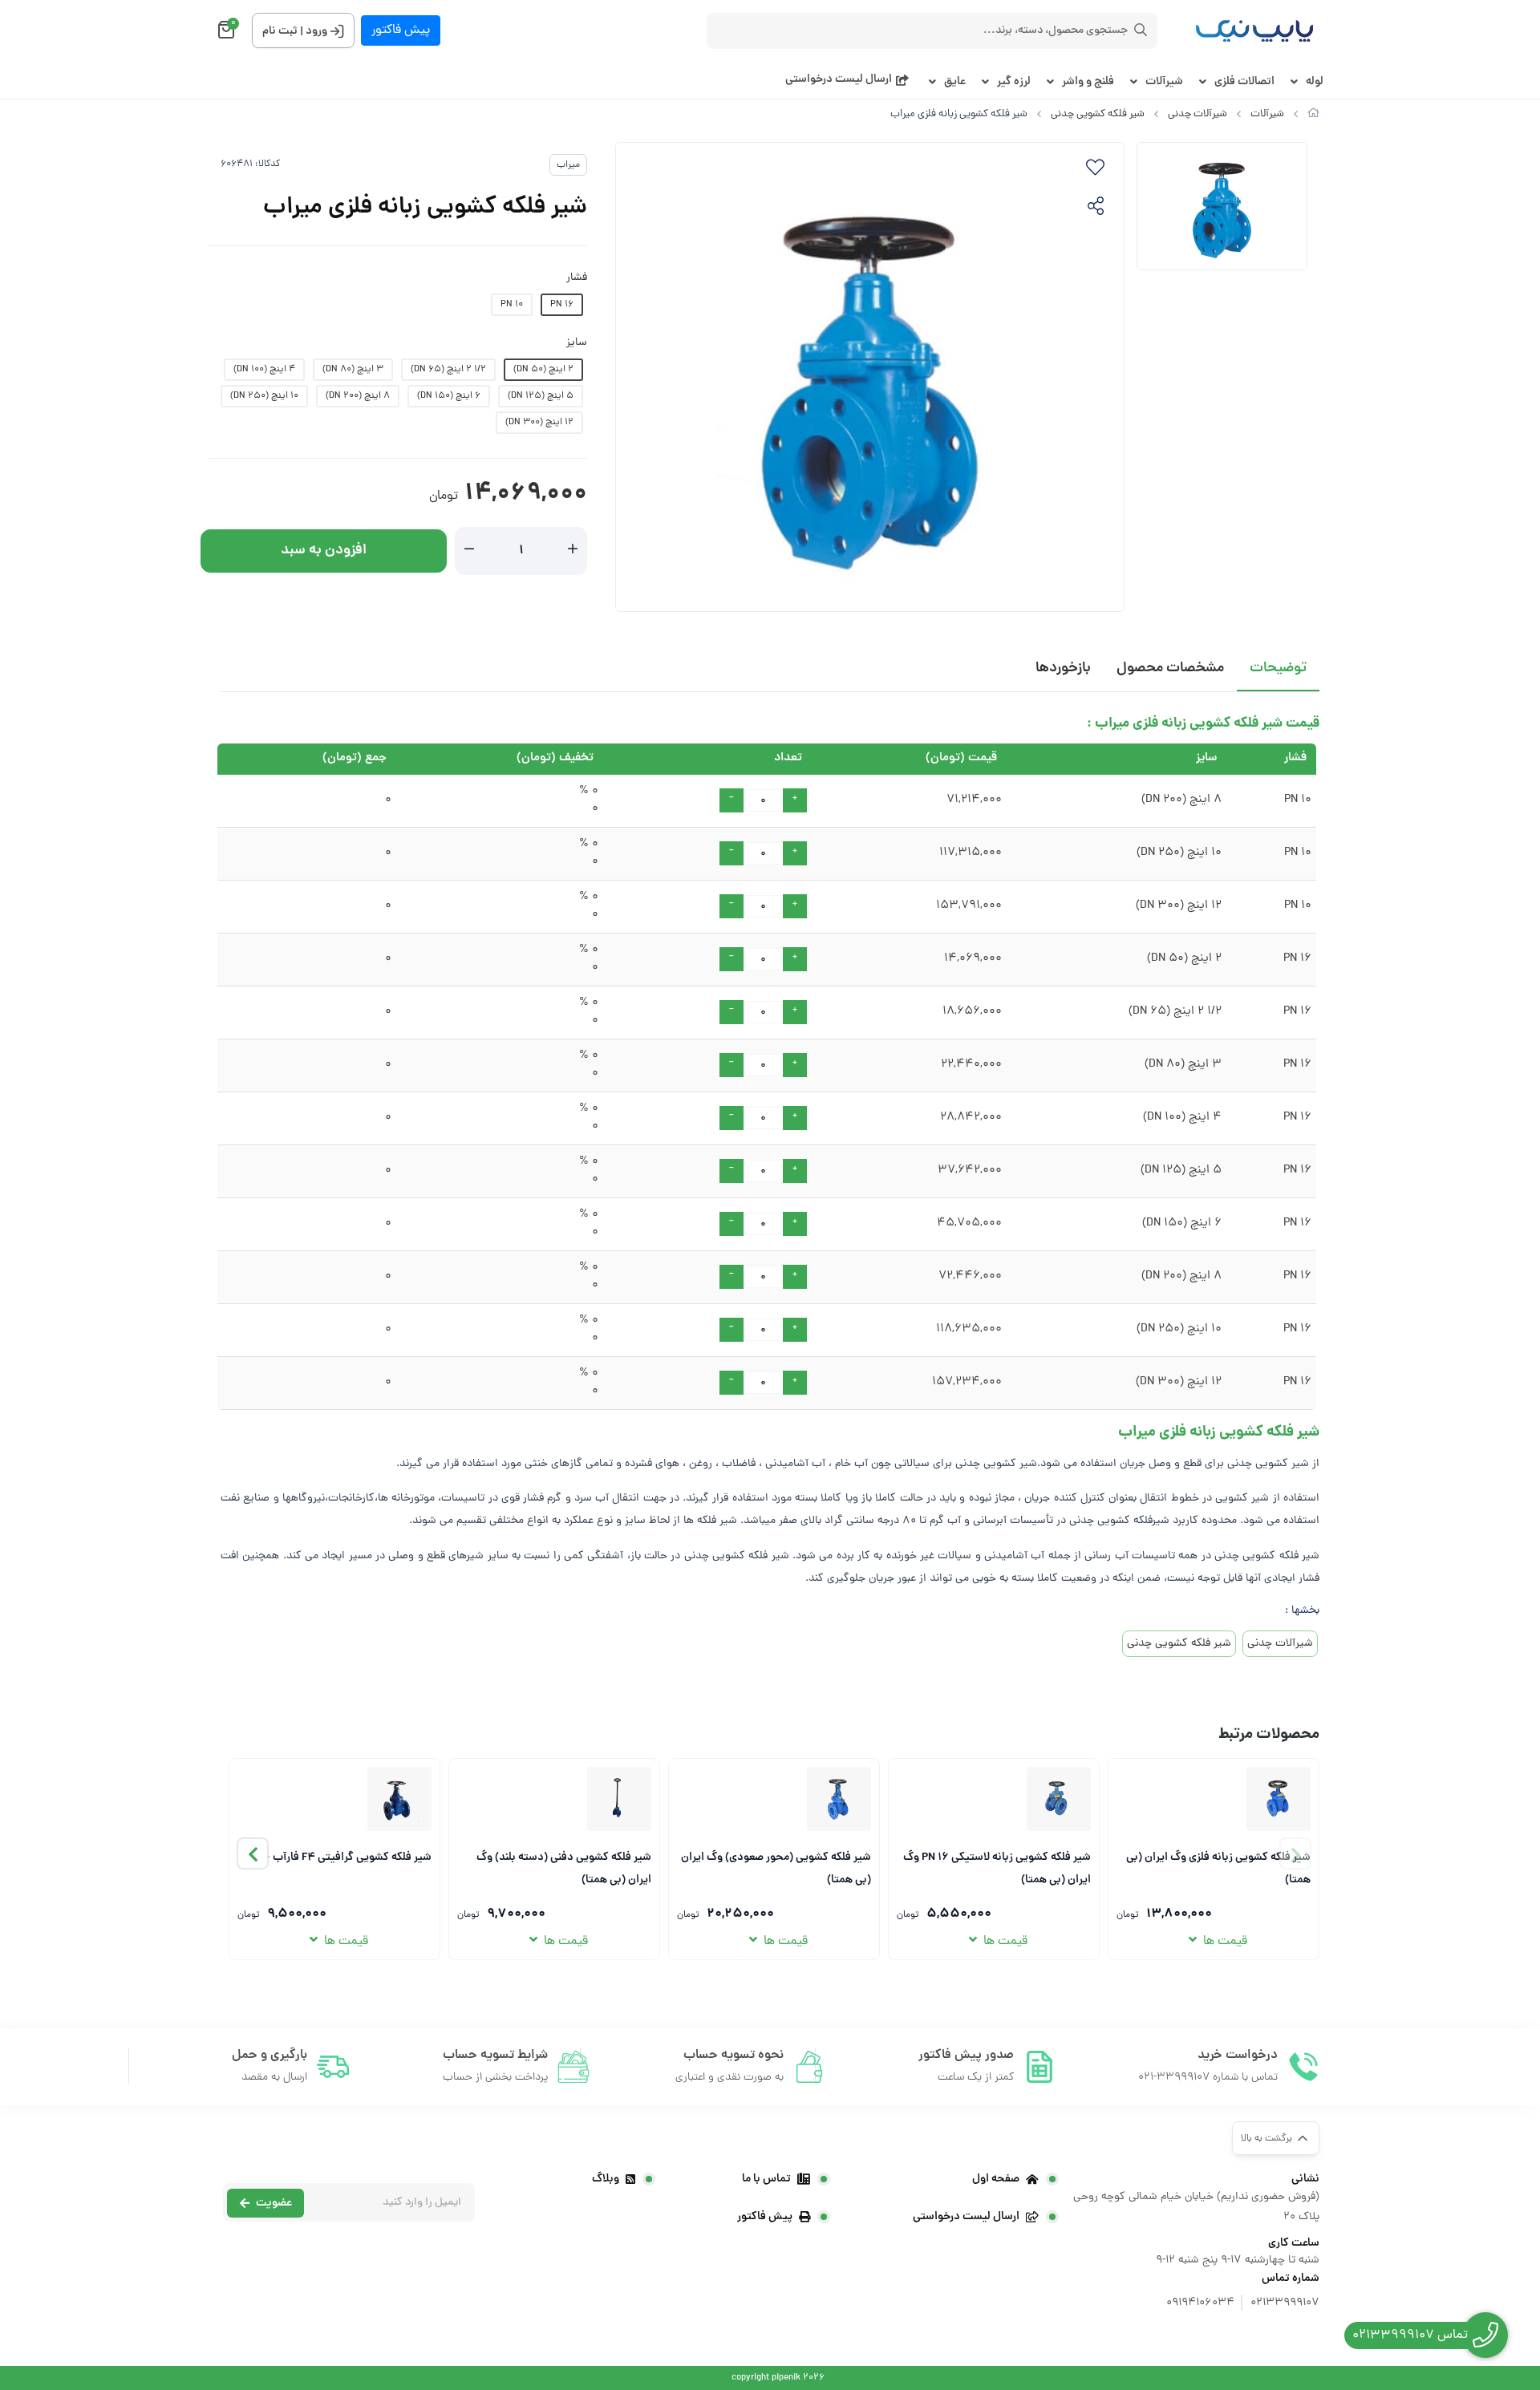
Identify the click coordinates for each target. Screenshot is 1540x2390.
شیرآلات (1164, 82)
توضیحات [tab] (1278, 668)
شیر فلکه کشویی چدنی (1098, 114)
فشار (577, 278)
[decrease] (469, 551)
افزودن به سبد (324, 551)
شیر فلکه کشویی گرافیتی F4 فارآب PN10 (339, 1857)
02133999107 (1285, 2303)
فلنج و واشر (1088, 82)
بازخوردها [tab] (1063, 668)
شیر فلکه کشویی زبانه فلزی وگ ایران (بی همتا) (1218, 1867)
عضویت (274, 2203)
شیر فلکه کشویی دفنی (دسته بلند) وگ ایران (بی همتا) (564, 1867)
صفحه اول (996, 2179)
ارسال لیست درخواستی (839, 80)
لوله (1315, 82)
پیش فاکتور (401, 30)
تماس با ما (766, 2179)
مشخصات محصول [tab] (1170, 668)
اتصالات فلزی (1244, 82)
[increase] (573, 551)
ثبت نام (280, 31)
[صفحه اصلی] (1313, 114)
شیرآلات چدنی (1198, 114)
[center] (1141, 30)
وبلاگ (606, 2179)
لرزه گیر (1014, 82)
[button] (253, 1853)
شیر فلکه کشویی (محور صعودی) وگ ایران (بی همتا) (776, 1867)
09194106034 (1200, 2303)
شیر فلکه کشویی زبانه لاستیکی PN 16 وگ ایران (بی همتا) (997, 1867)
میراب (568, 165)
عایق (955, 82)
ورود (316, 31)
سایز (577, 343)
